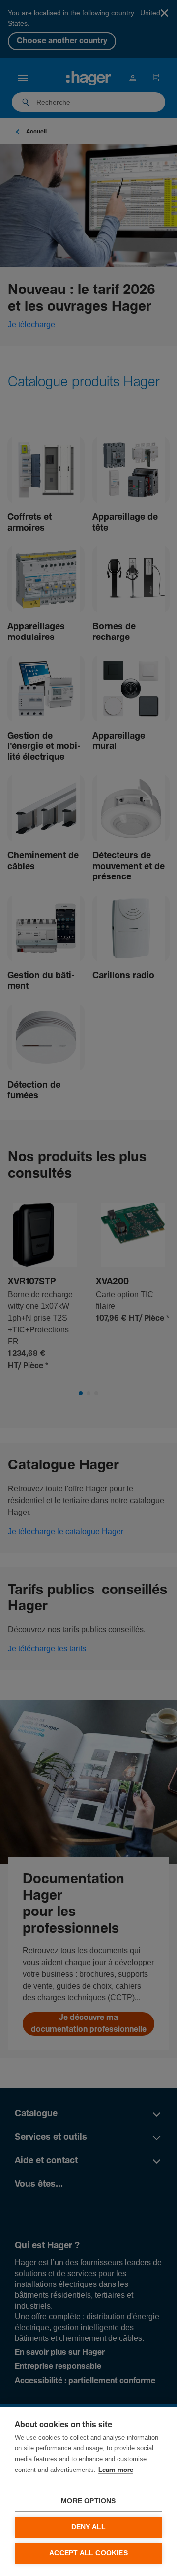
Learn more (116, 2470)
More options (88, 2501)
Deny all (89, 2527)
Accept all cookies (88, 2553)
